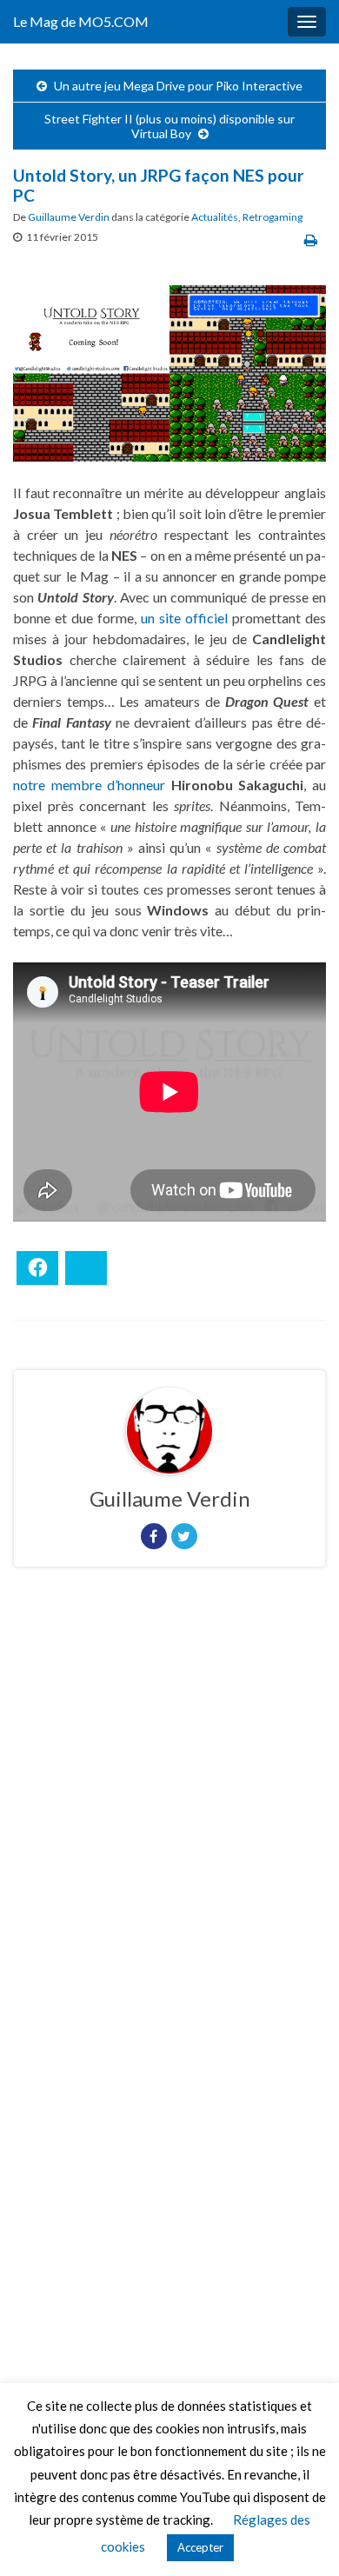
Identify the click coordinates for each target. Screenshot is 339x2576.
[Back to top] (300, 2537)
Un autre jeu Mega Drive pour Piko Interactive (178, 86)
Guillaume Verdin (69, 217)
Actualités (215, 217)
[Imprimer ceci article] (311, 240)
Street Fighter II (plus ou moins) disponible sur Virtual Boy (169, 126)
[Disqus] (169, 1820)
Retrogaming (273, 217)
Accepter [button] (200, 2547)
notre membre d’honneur (89, 785)
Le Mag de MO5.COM (81, 21)
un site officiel (184, 618)
